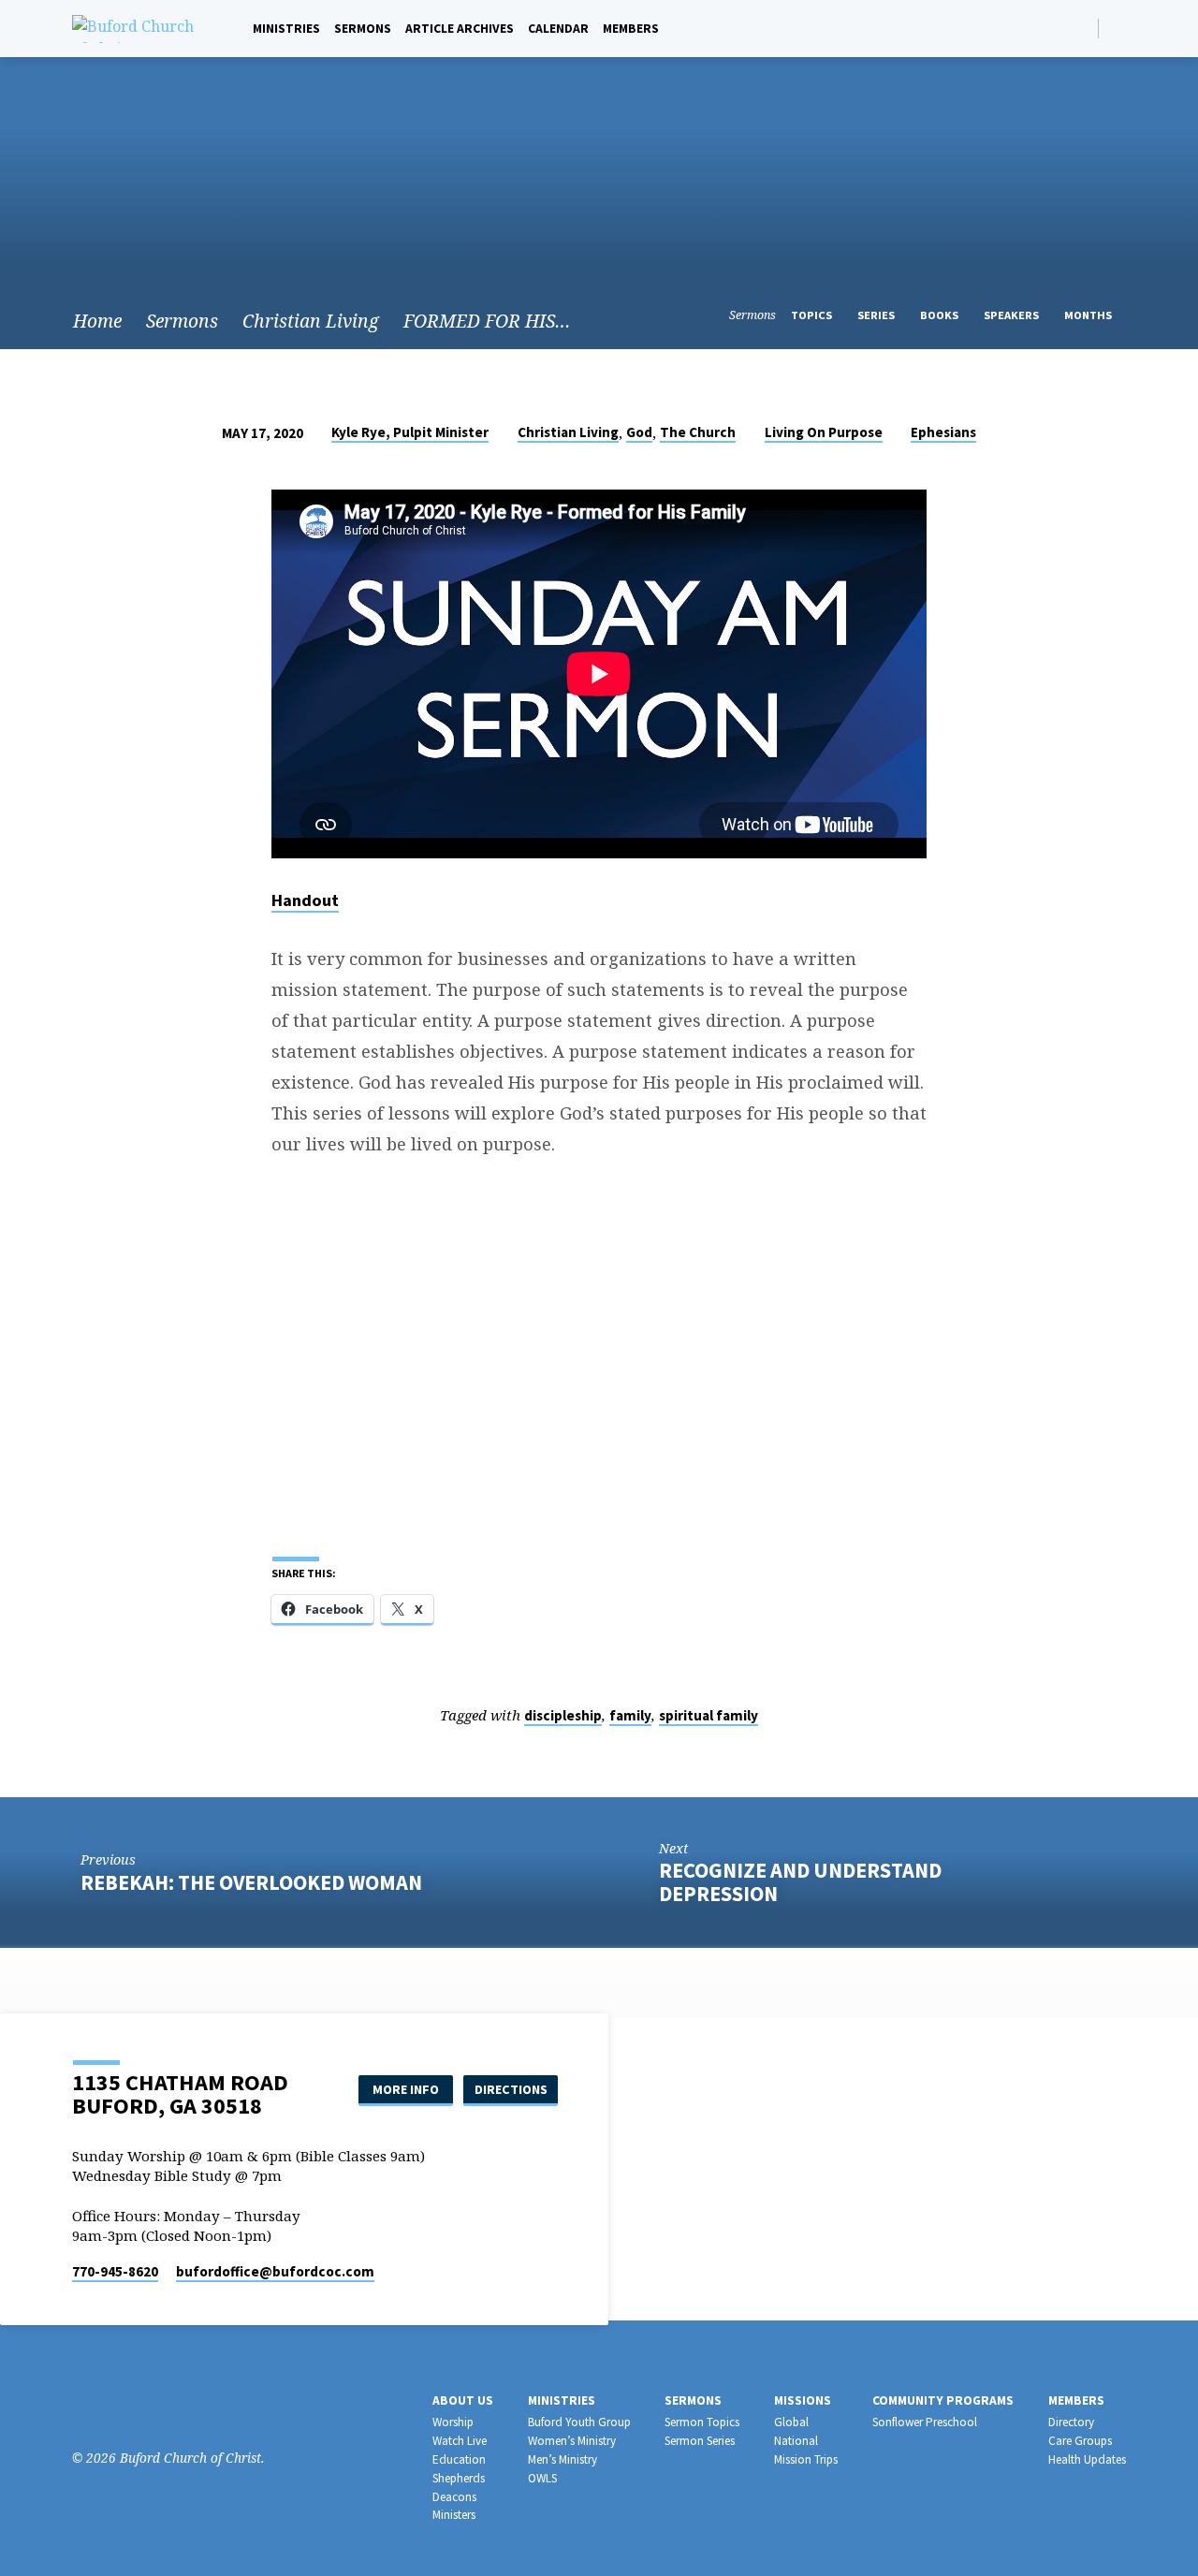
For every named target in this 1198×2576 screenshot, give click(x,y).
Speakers (1013, 315)
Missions (803, 2400)
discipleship (563, 1715)
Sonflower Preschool (925, 2422)
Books (941, 315)
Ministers (454, 2515)
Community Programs (943, 2400)
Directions (511, 2089)
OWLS (542, 2478)
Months (1089, 315)
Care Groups (1080, 2441)
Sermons (363, 29)
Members (631, 29)
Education (459, 2459)
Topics (813, 315)
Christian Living (311, 321)
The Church (698, 432)
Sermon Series (700, 2441)
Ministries (286, 29)
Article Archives (460, 29)
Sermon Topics (702, 2422)
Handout (305, 900)
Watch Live (460, 2441)
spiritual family (709, 1715)
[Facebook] (1118, 28)
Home (97, 321)
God (639, 432)
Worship (453, 2422)
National (796, 2441)
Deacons (454, 2497)
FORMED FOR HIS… (487, 321)
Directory (1071, 2422)
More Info (406, 2089)
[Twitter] (139, 2407)
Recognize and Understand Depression (800, 1882)
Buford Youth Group (579, 2422)
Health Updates (1087, 2459)
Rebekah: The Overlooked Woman (251, 1882)
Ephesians (943, 432)
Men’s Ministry (562, 2459)
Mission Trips (806, 2459)
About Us (463, 2400)
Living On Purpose (824, 432)
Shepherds (459, 2478)
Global (791, 2422)
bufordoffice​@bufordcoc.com (275, 2271)
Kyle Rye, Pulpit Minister (410, 432)
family (630, 1715)
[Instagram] (111, 2407)
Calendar (558, 29)
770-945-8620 (115, 2271)
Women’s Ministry (572, 2441)
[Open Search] (1082, 29)
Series (877, 315)
